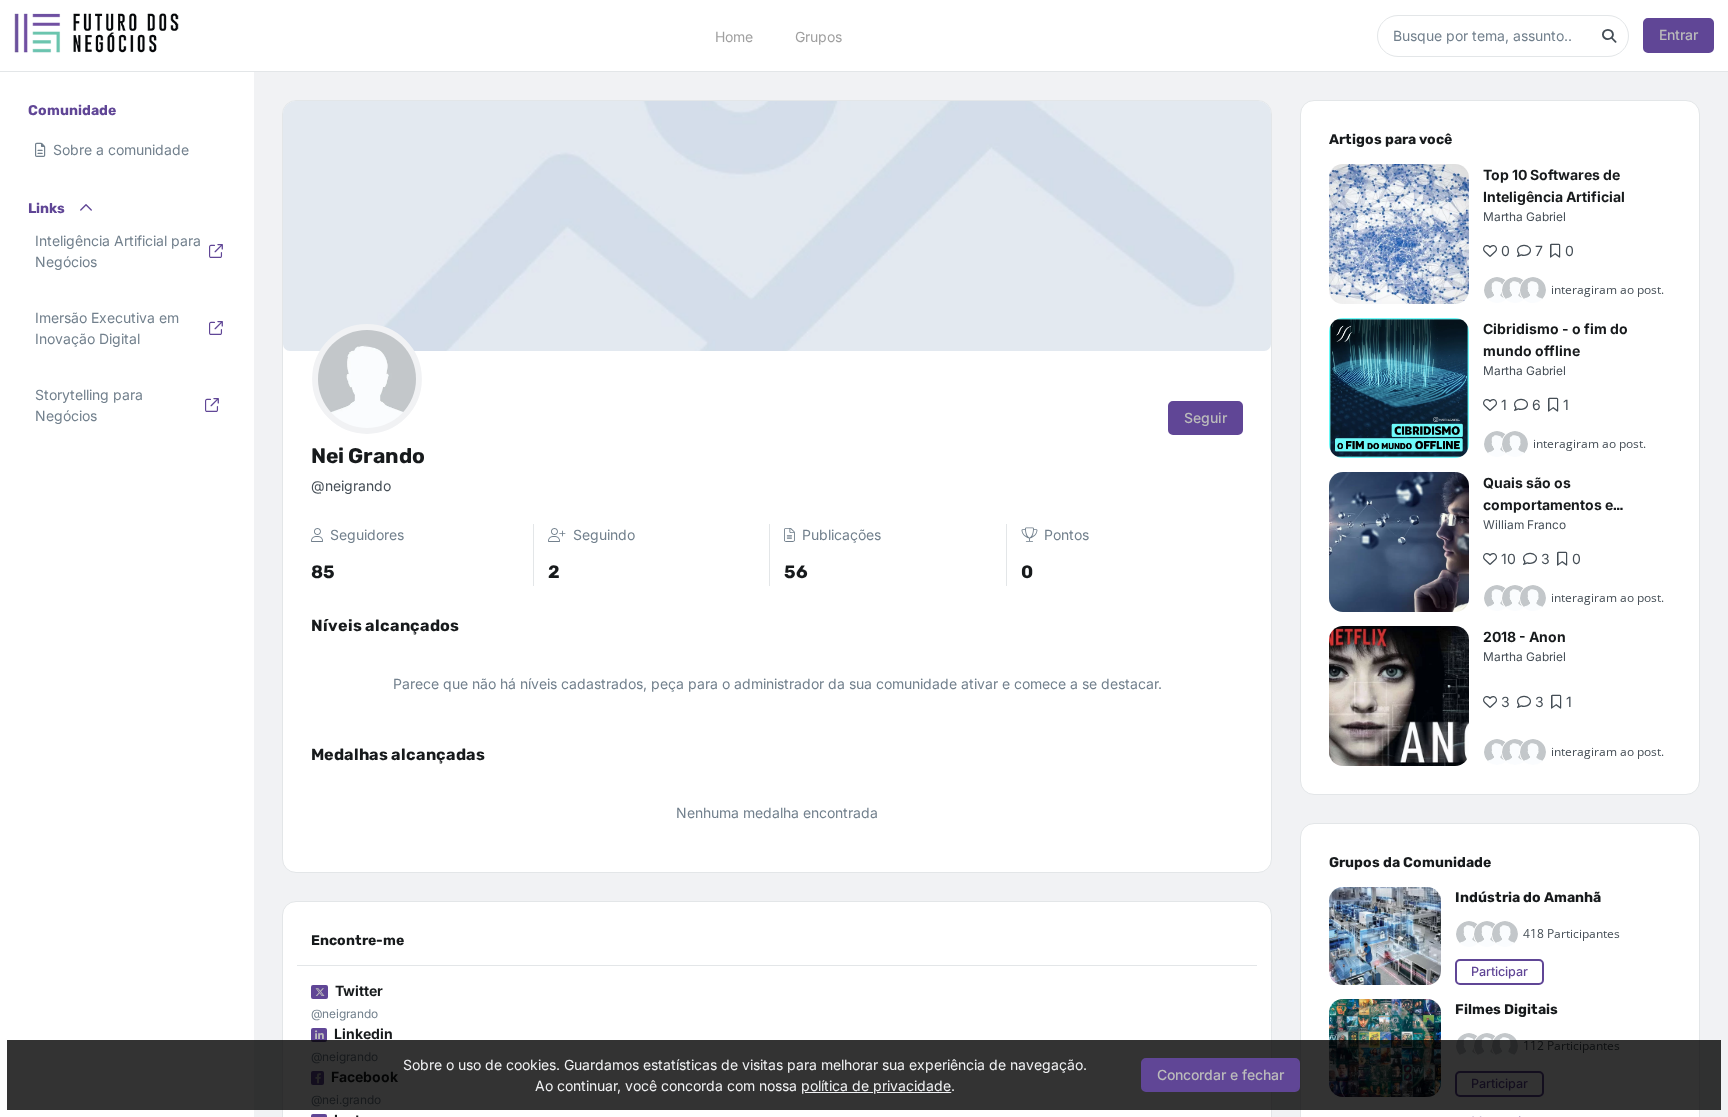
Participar (1499, 971)
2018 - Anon (1524, 636)
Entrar (1678, 34)
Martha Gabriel (1524, 216)
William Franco (1524, 524)
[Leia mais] (1399, 234)
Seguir (1205, 417)
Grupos (818, 35)
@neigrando (344, 1013)
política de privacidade (876, 1085)
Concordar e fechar (1220, 1074)
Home (734, 35)
